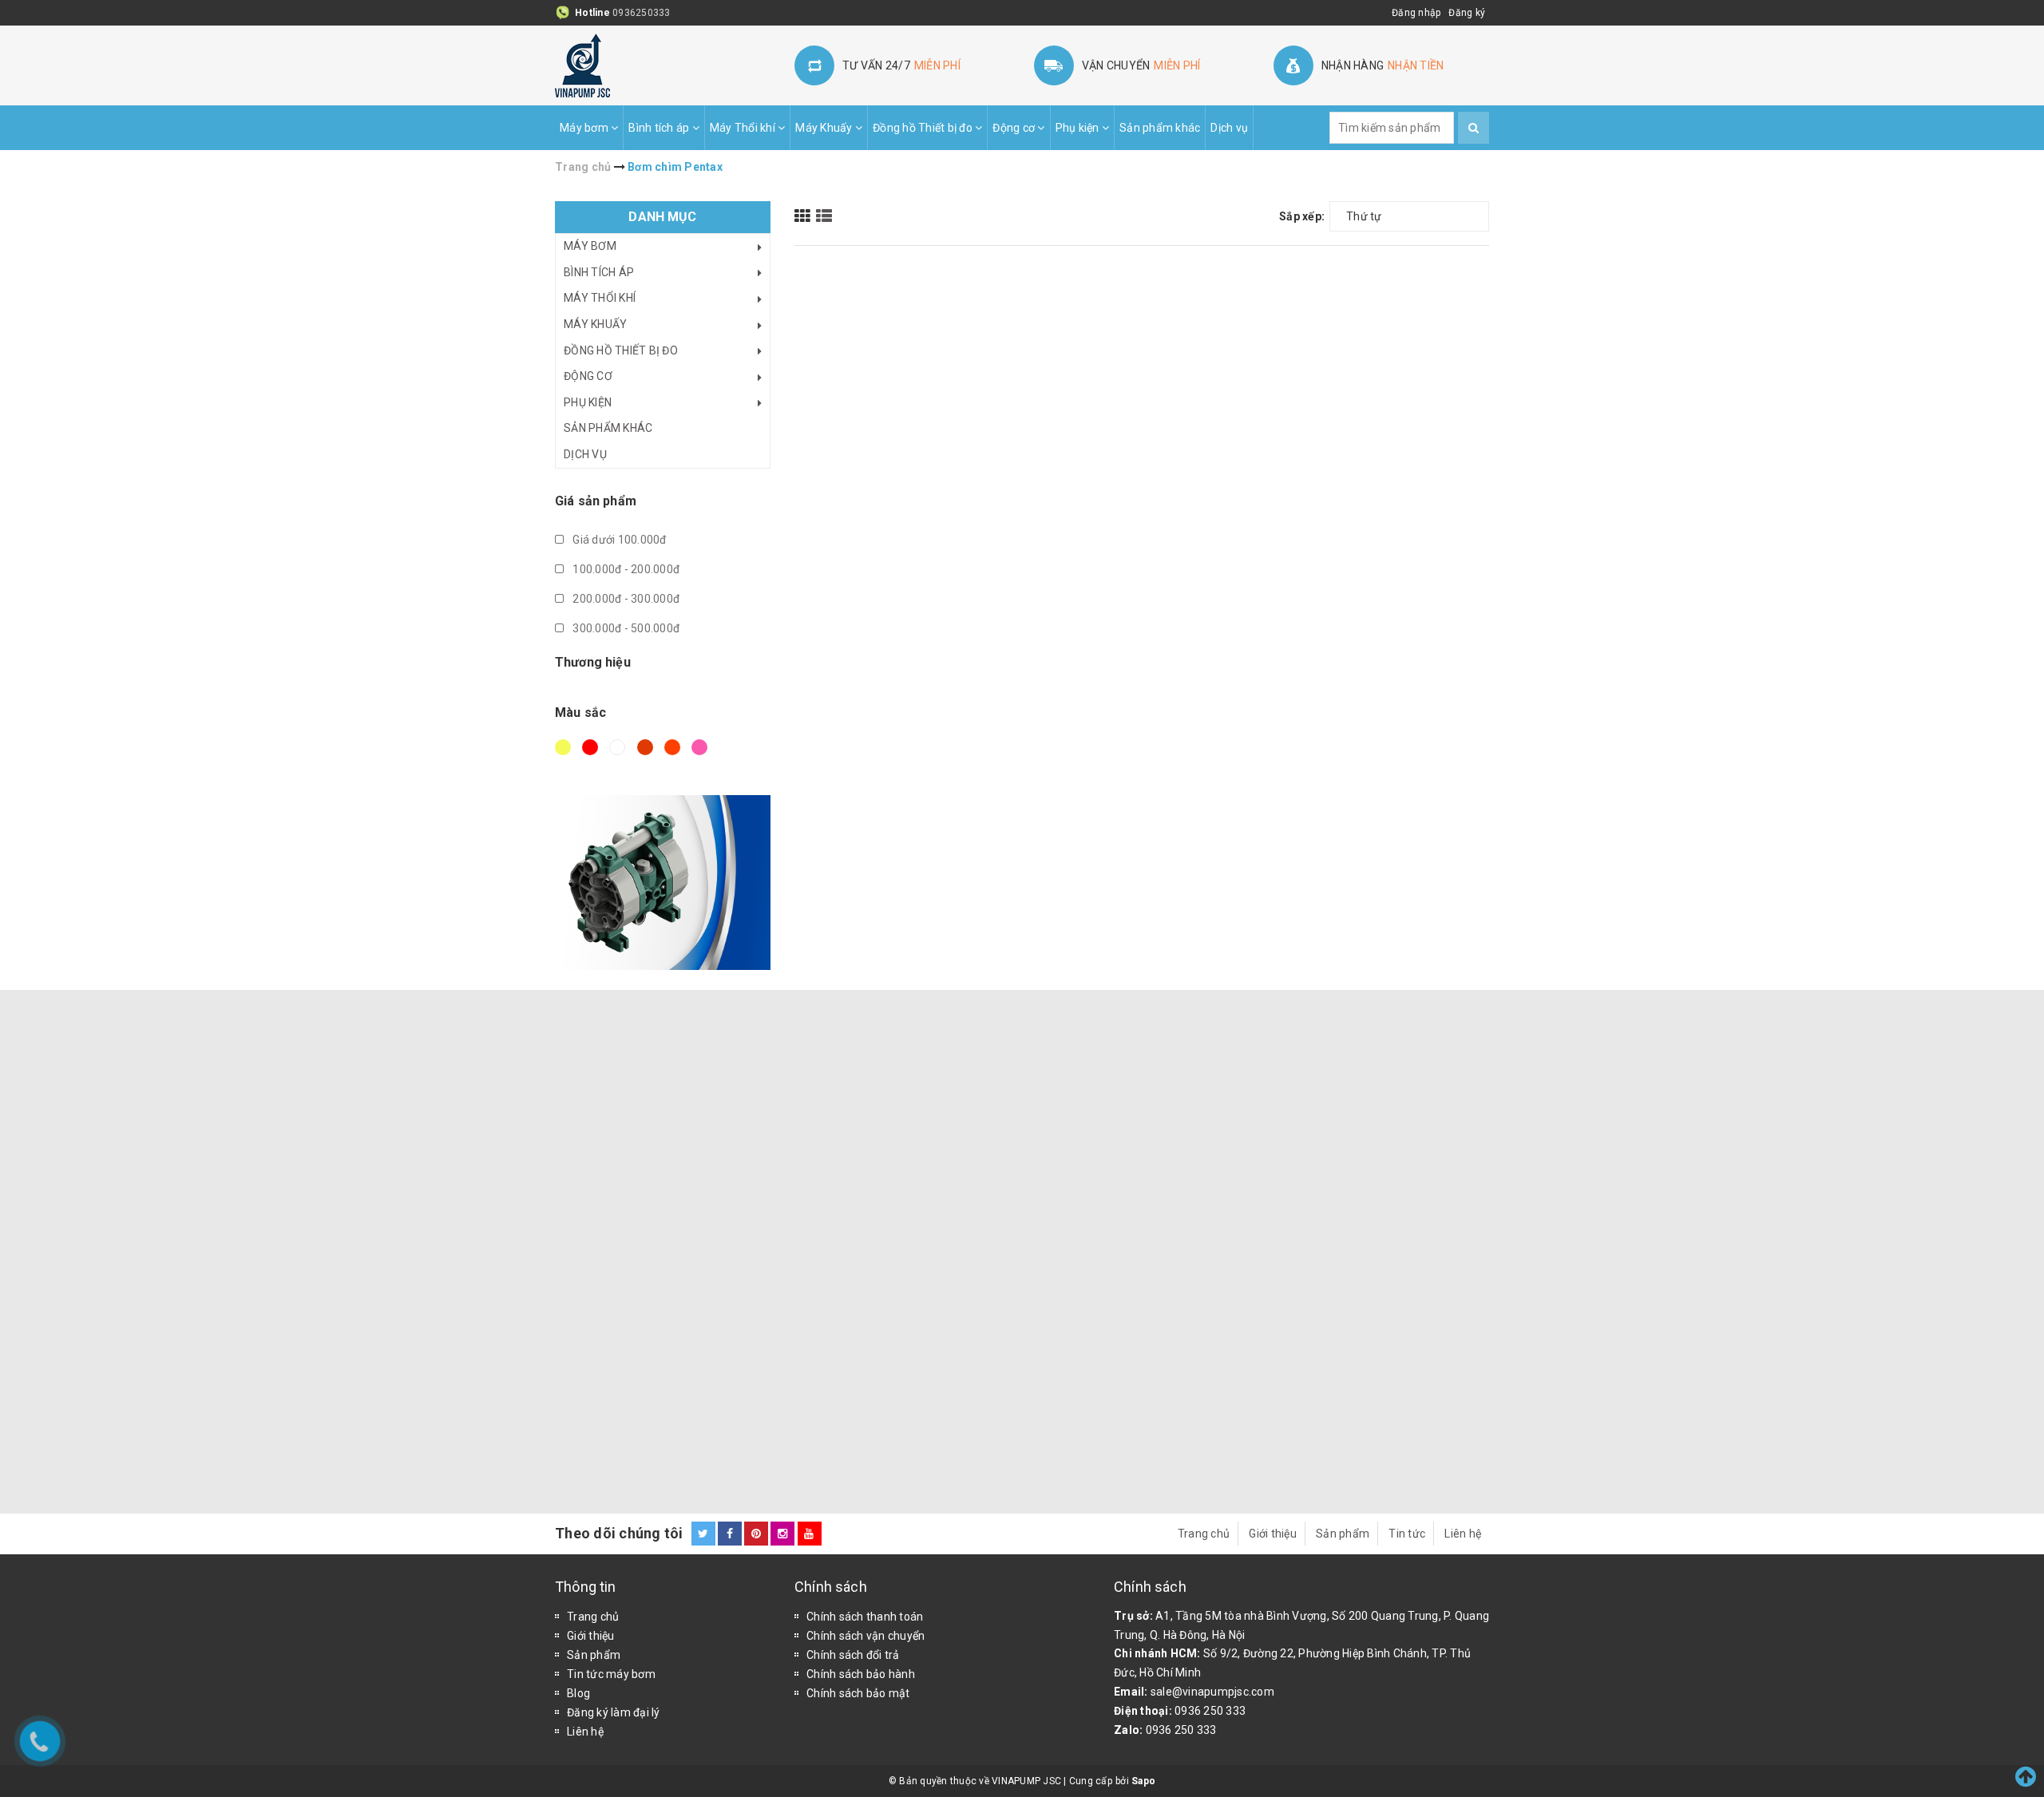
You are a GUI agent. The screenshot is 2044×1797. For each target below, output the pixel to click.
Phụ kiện (1079, 128)
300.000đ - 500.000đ (625, 628)
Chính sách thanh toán (865, 1617)
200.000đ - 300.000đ (625, 599)
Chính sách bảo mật (858, 1693)
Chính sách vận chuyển (866, 1636)
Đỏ (592, 754)
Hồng (702, 754)
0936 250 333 (1210, 1711)
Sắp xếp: (1302, 216)
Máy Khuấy (825, 128)
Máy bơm (585, 128)
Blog (578, 1693)
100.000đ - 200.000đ (625, 569)
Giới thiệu (1273, 1534)
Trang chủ (1204, 1534)
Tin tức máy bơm (611, 1674)
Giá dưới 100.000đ (618, 540)
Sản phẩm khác (1160, 128)
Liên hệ (1463, 1534)
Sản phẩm (1343, 1534)
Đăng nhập (1416, 13)
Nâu (648, 754)
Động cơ (1015, 128)
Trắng (620, 754)
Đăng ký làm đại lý (614, 1712)
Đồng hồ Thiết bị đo (924, 128)
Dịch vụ (1229, 128)
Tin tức (1407, 1534)
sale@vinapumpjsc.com (1212, 1692)
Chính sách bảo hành (861, 1674)
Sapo (1143, 1781)
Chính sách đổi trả (853, 1655)
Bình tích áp (660, 128)
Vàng (565, 754)
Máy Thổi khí (744, 128)
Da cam (675, 754)
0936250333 (642, 13)
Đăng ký (1467, 13)
